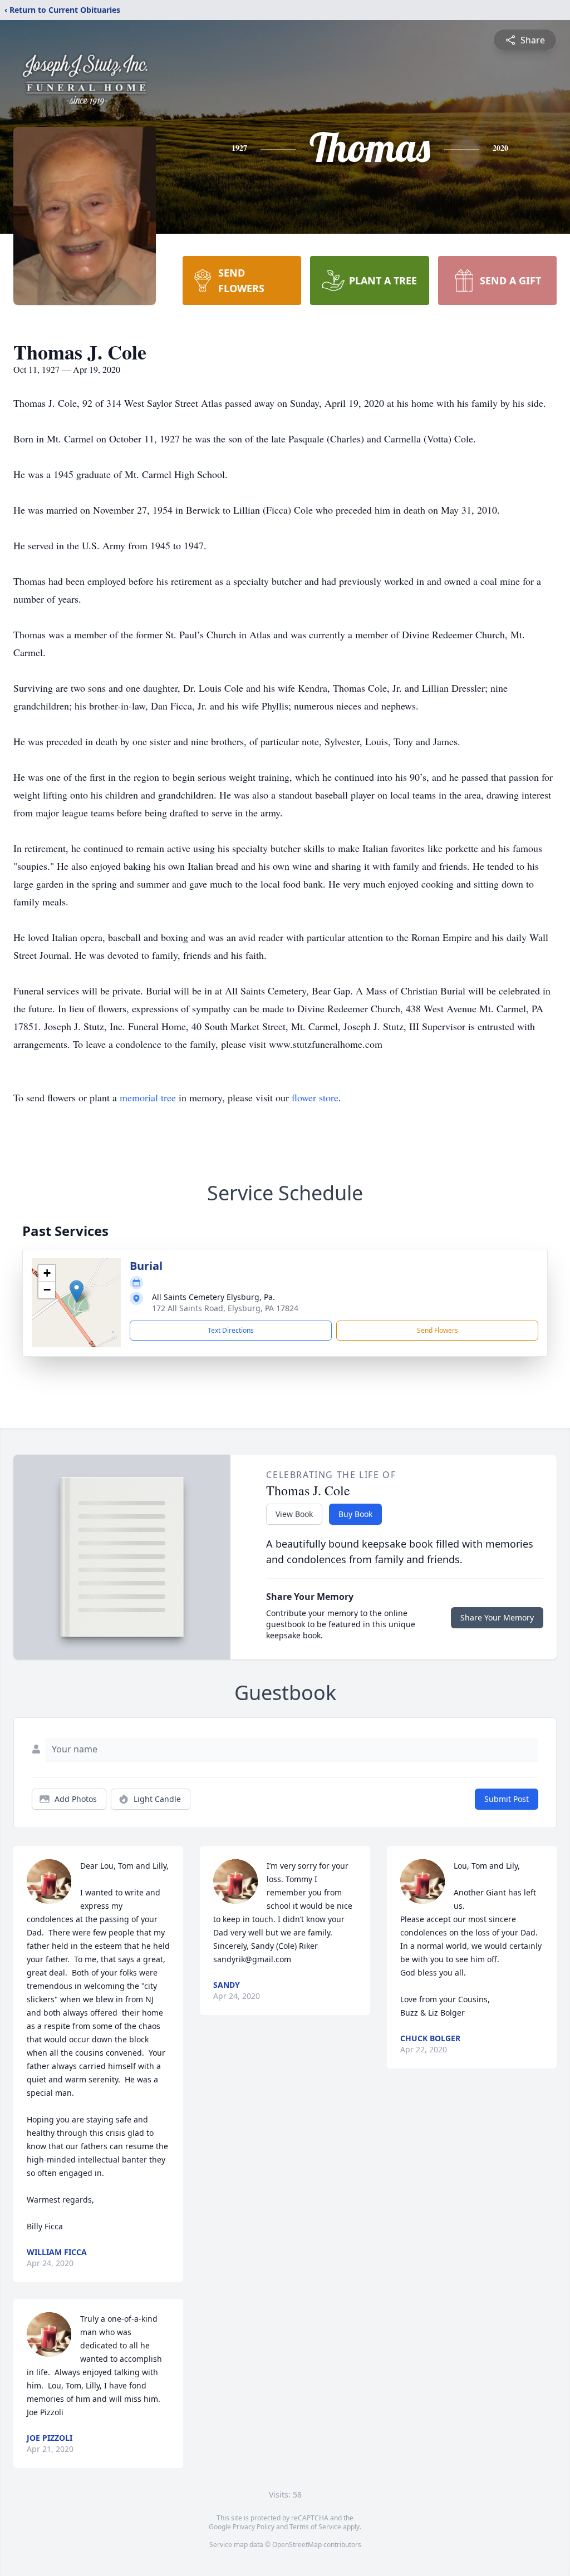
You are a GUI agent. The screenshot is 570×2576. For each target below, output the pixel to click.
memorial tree (148, 1097)
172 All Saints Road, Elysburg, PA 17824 (225, 1308)
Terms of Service (315, 2527)
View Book (294, 1514)
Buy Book (355, 1514)
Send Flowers (438, 1330)
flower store (315, 1097)
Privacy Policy (254, 2527)
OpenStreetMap (297, 2545)
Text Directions (231, 1330)
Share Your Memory (497, 1617)
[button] (77, 1291)
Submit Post (507, 1799)
